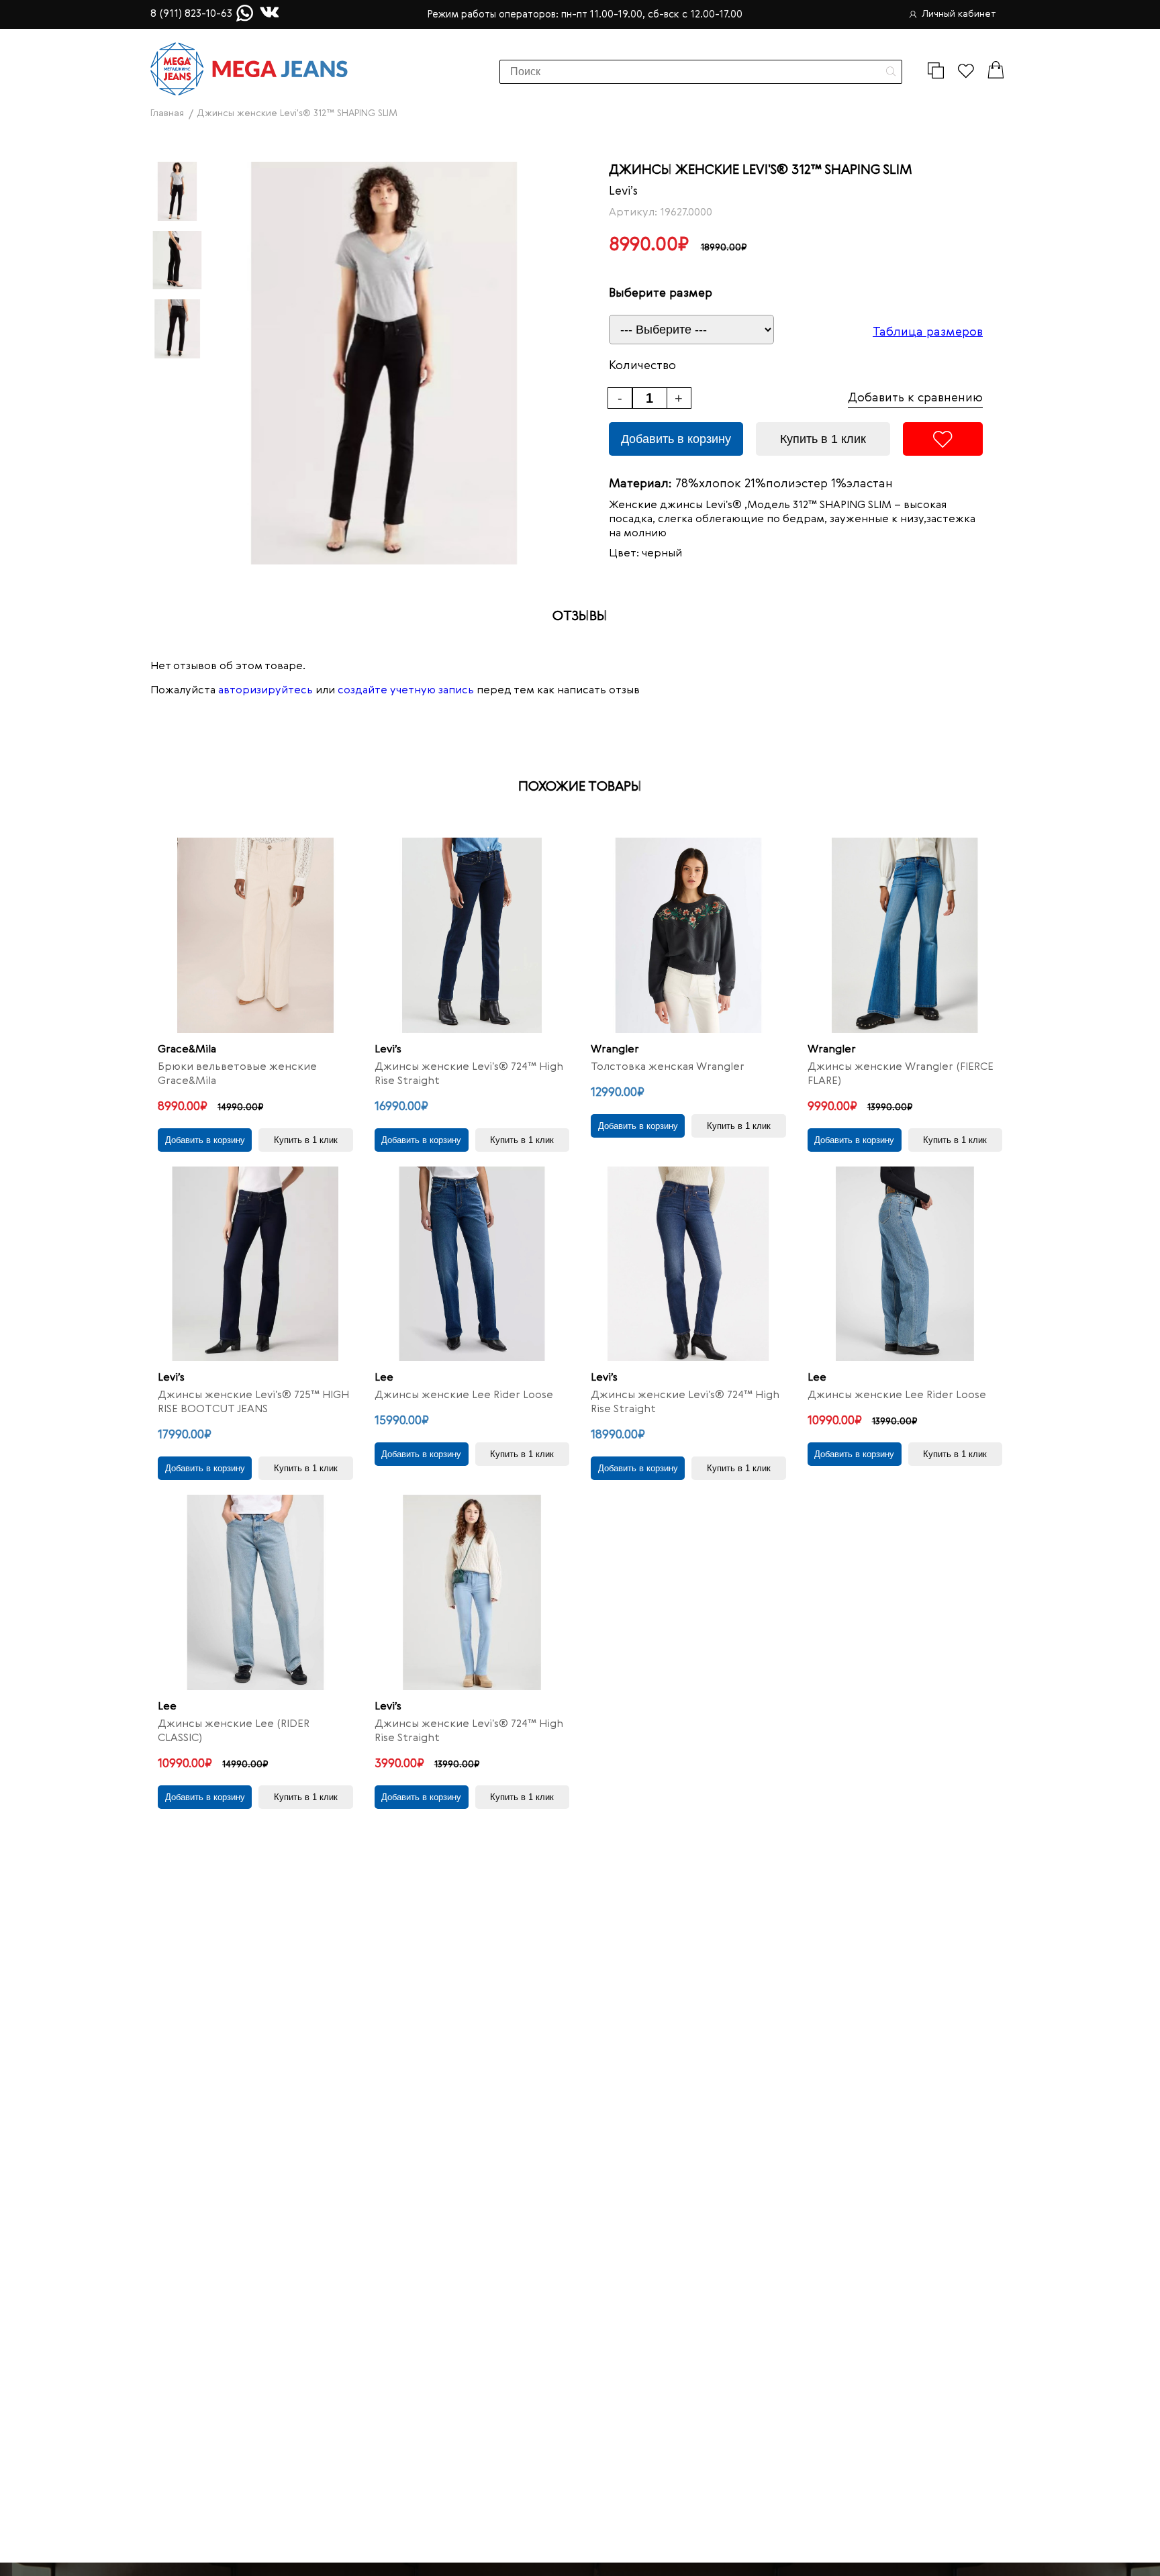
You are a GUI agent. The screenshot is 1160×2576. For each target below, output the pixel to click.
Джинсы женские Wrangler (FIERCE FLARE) (901, 1074)
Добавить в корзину (676, 439)
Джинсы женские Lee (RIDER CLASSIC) (234, 1731)
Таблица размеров (928, 332)
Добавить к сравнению (915, 398)
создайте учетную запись (406, 691)
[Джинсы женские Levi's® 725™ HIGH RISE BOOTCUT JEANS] (255, 1264)
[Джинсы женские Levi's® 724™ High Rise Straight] (472, 935)
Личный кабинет (959, 14)
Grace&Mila (187, 1050)
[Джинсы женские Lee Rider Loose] (472, 1264)
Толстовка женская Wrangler (668, 1067)
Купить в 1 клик (823, 439)
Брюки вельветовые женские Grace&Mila (237, 1074)
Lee (384, 1378)
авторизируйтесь (265, 691)
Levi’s (623, 191)
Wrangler (615, 1050)
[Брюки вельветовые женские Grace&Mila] (255, 935)
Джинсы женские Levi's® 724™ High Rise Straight (469, 1074)
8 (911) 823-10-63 (191, 14)
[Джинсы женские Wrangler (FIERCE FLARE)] (905, 935)
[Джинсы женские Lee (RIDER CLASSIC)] (255, 1592)
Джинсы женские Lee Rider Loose (464, 1395)
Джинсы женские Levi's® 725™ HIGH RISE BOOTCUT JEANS (253, 1402)
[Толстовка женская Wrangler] (688, 935)
